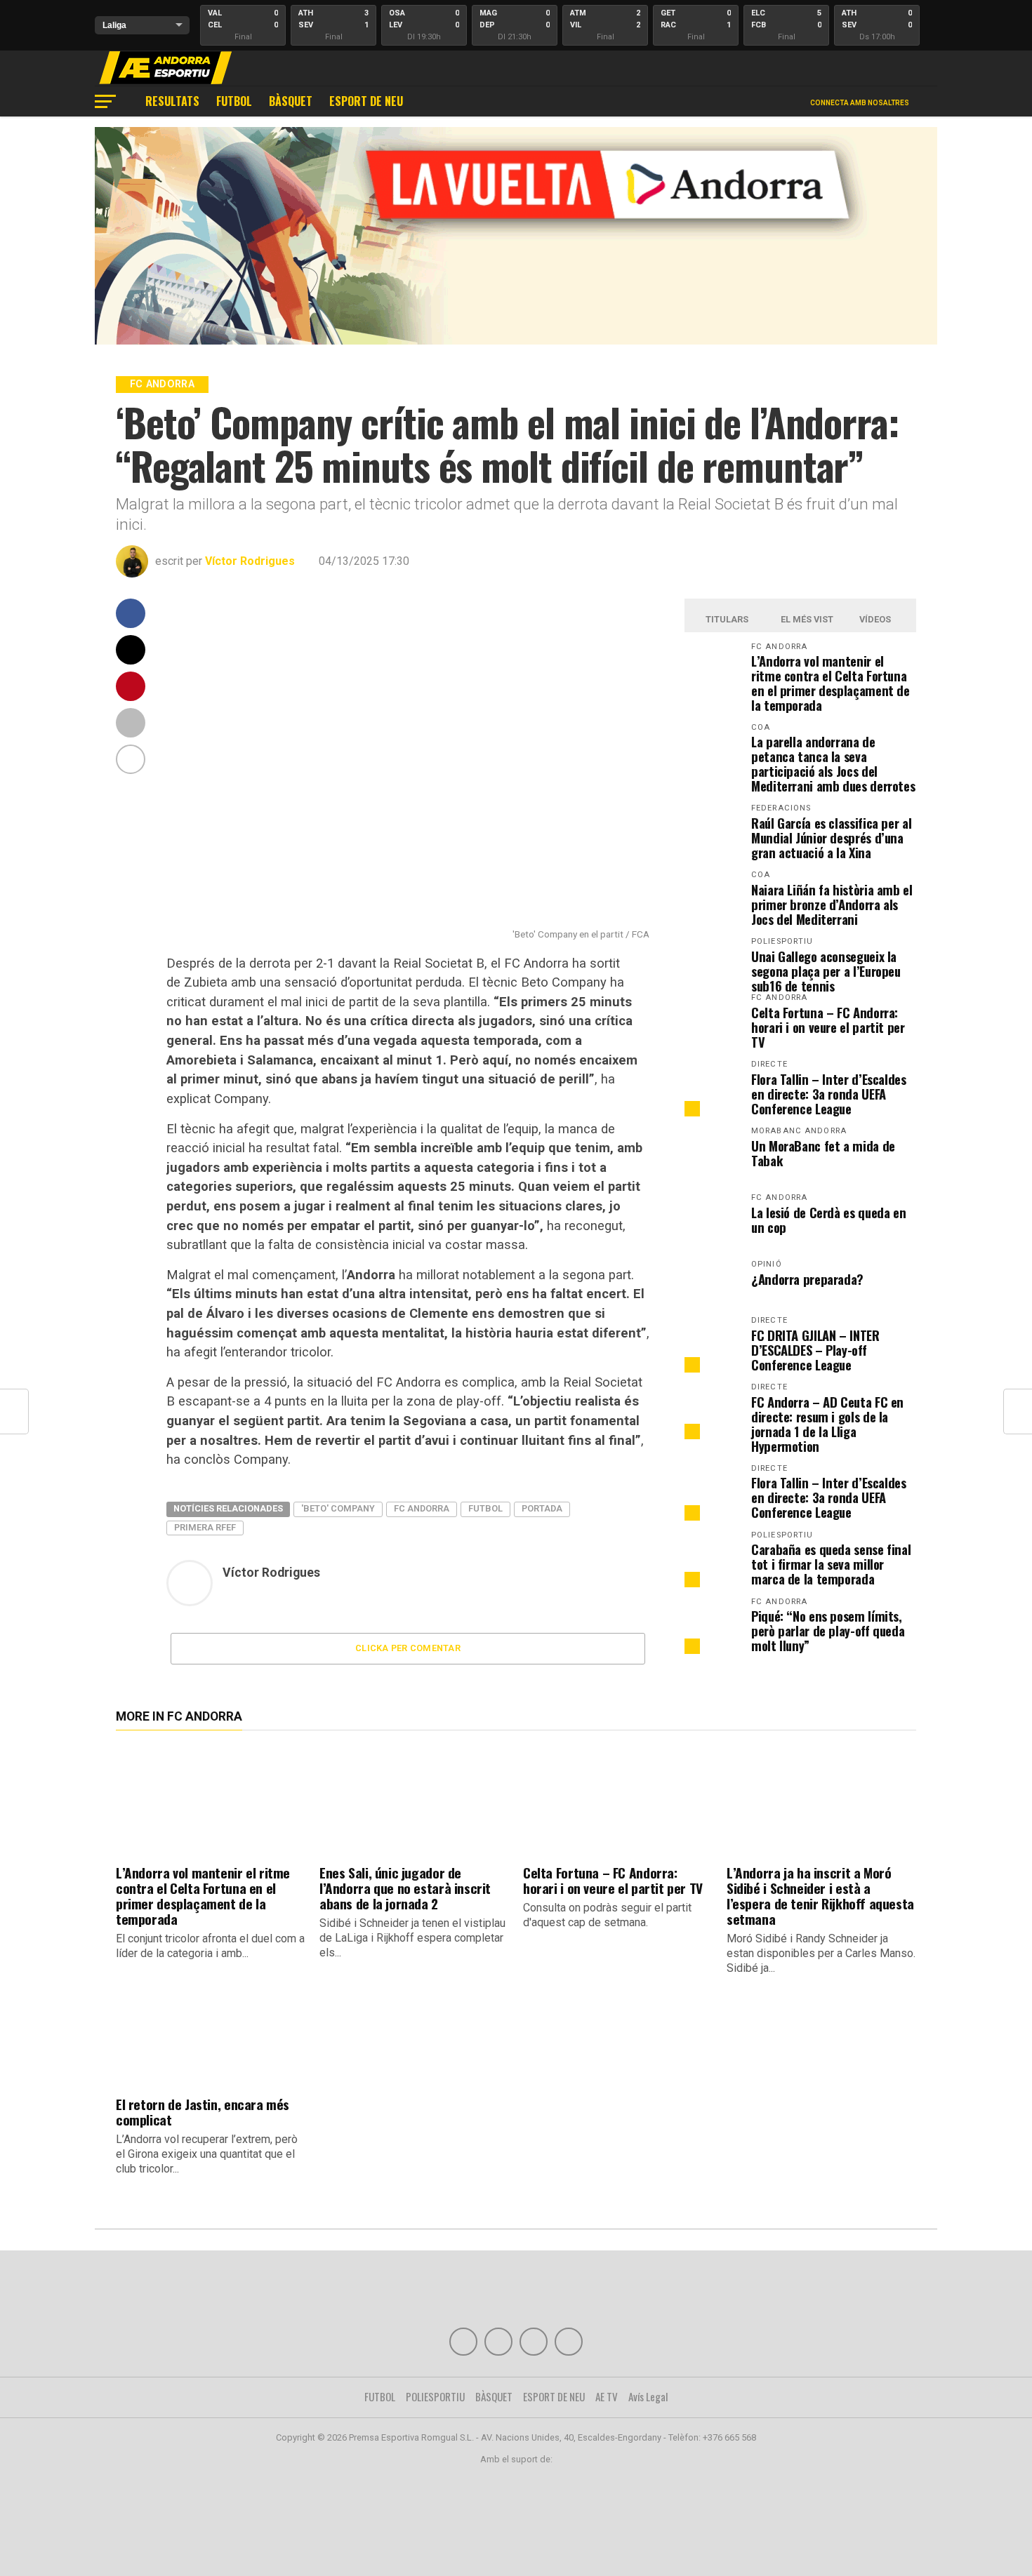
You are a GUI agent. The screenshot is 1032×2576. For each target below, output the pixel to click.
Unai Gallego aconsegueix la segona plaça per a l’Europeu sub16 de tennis (826, 971)
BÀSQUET (291, 101)
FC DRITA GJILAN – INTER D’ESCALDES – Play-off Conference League (815, 1350)
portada (542, 1508)
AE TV (607, 2396)
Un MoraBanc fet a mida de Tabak (823, 1153)
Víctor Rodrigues (250, 561)
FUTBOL (234, 101)
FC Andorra (422, 1508)
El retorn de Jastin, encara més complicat (203, 2112)
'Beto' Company (338, 1508)
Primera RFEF (205, 1527)
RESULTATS (172, 101)
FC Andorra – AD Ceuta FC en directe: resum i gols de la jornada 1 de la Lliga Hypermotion (827, 1424)
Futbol (485, 1508)
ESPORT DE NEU (366, 101)
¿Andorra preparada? (807, 1279)
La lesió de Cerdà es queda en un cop (828, 1220)
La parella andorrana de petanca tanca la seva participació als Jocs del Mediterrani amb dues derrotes (833, 763)
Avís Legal (648, 2396)
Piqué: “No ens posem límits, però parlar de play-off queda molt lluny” (828, 1630)
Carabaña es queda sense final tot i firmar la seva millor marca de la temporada (831, 1564)
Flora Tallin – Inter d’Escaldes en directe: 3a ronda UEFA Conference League (829, 1094)
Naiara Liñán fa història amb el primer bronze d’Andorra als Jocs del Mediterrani (832, 904)
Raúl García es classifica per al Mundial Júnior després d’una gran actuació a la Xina (831, 837)
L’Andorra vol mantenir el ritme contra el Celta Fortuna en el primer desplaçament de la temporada (831, 683)
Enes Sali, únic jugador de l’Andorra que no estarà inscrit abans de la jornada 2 (405, 1888)
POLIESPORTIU (435, 2396)
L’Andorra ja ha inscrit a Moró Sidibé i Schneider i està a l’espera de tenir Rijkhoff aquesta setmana (820, 1896)
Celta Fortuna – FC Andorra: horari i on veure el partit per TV (828, 1027)
